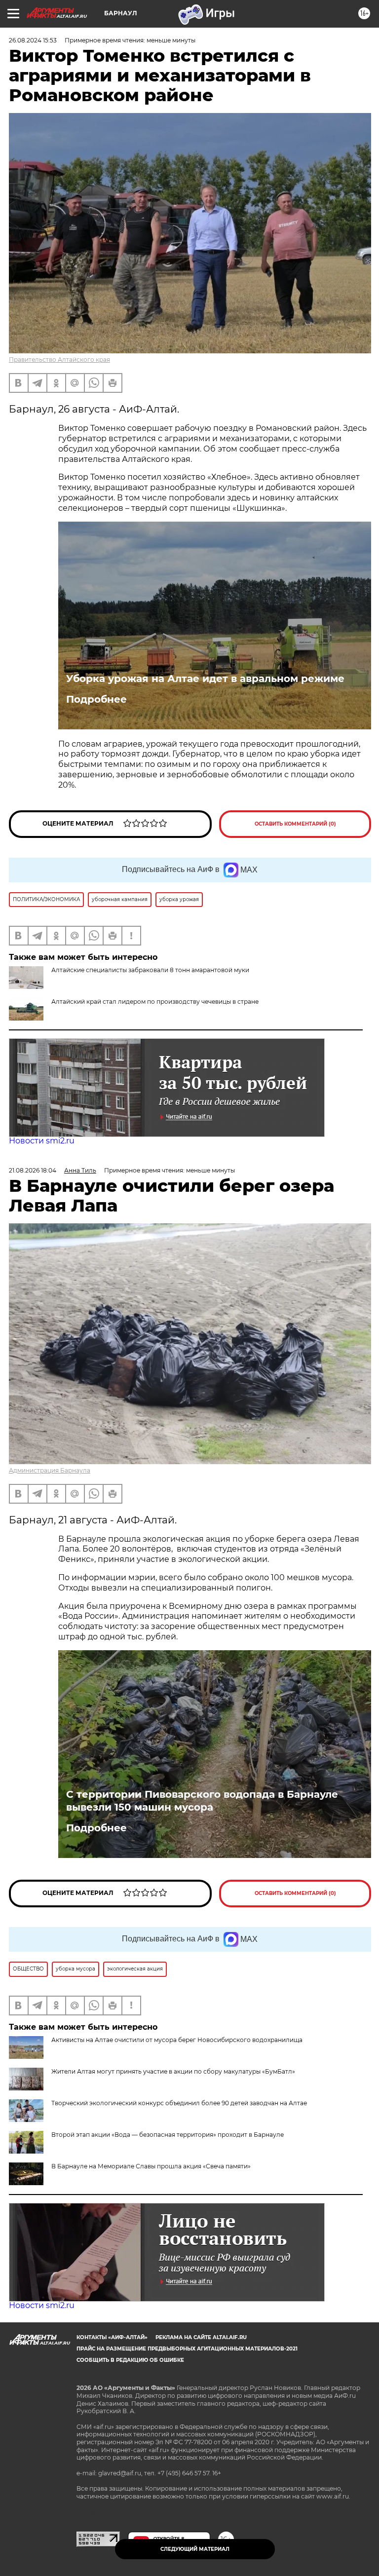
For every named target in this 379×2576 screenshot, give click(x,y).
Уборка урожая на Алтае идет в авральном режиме (205, 679)
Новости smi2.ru (42, 1141)
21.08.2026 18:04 (33, 1170)
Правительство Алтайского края (59, 360)
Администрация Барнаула (50, 1470)
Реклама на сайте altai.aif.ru (201, 2337)
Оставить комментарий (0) (295, 824)
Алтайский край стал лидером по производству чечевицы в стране (155, 1002)
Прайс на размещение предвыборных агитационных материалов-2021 (187, 2349)
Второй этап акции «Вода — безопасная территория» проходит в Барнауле (168, 2135)
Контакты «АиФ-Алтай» (112, 2337)
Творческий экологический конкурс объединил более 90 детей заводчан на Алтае (179, 2103)
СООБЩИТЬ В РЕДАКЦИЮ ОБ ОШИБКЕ (130, 2360)
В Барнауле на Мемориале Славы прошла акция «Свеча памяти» (151, 2166)
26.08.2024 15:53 (33, 40)
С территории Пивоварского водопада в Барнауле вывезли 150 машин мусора (202, 1801)
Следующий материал (195, 2549)
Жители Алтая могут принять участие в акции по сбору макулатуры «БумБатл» (173, 2071)
